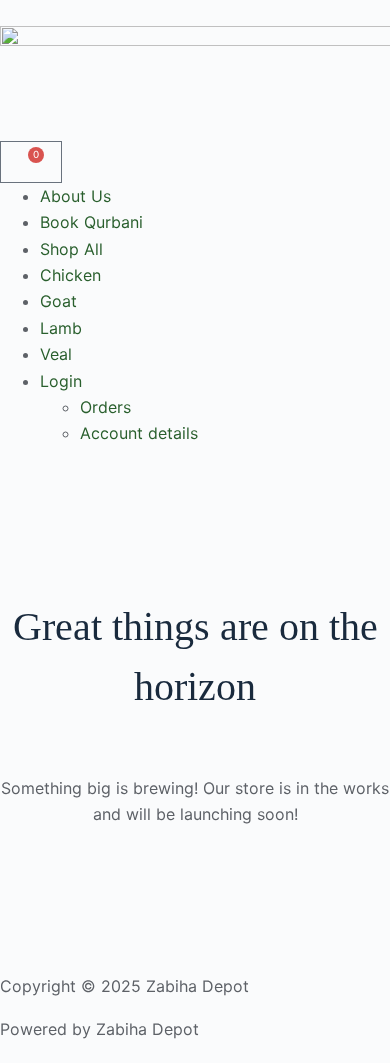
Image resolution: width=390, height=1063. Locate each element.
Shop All (71, 249)
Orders (105, 407)
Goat (58, 301)
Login (61, 381)
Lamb (61, 328)
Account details (139, 433)
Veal (56, 354)
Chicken (70, 275)
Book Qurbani (91, 222)
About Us (75, 196)
